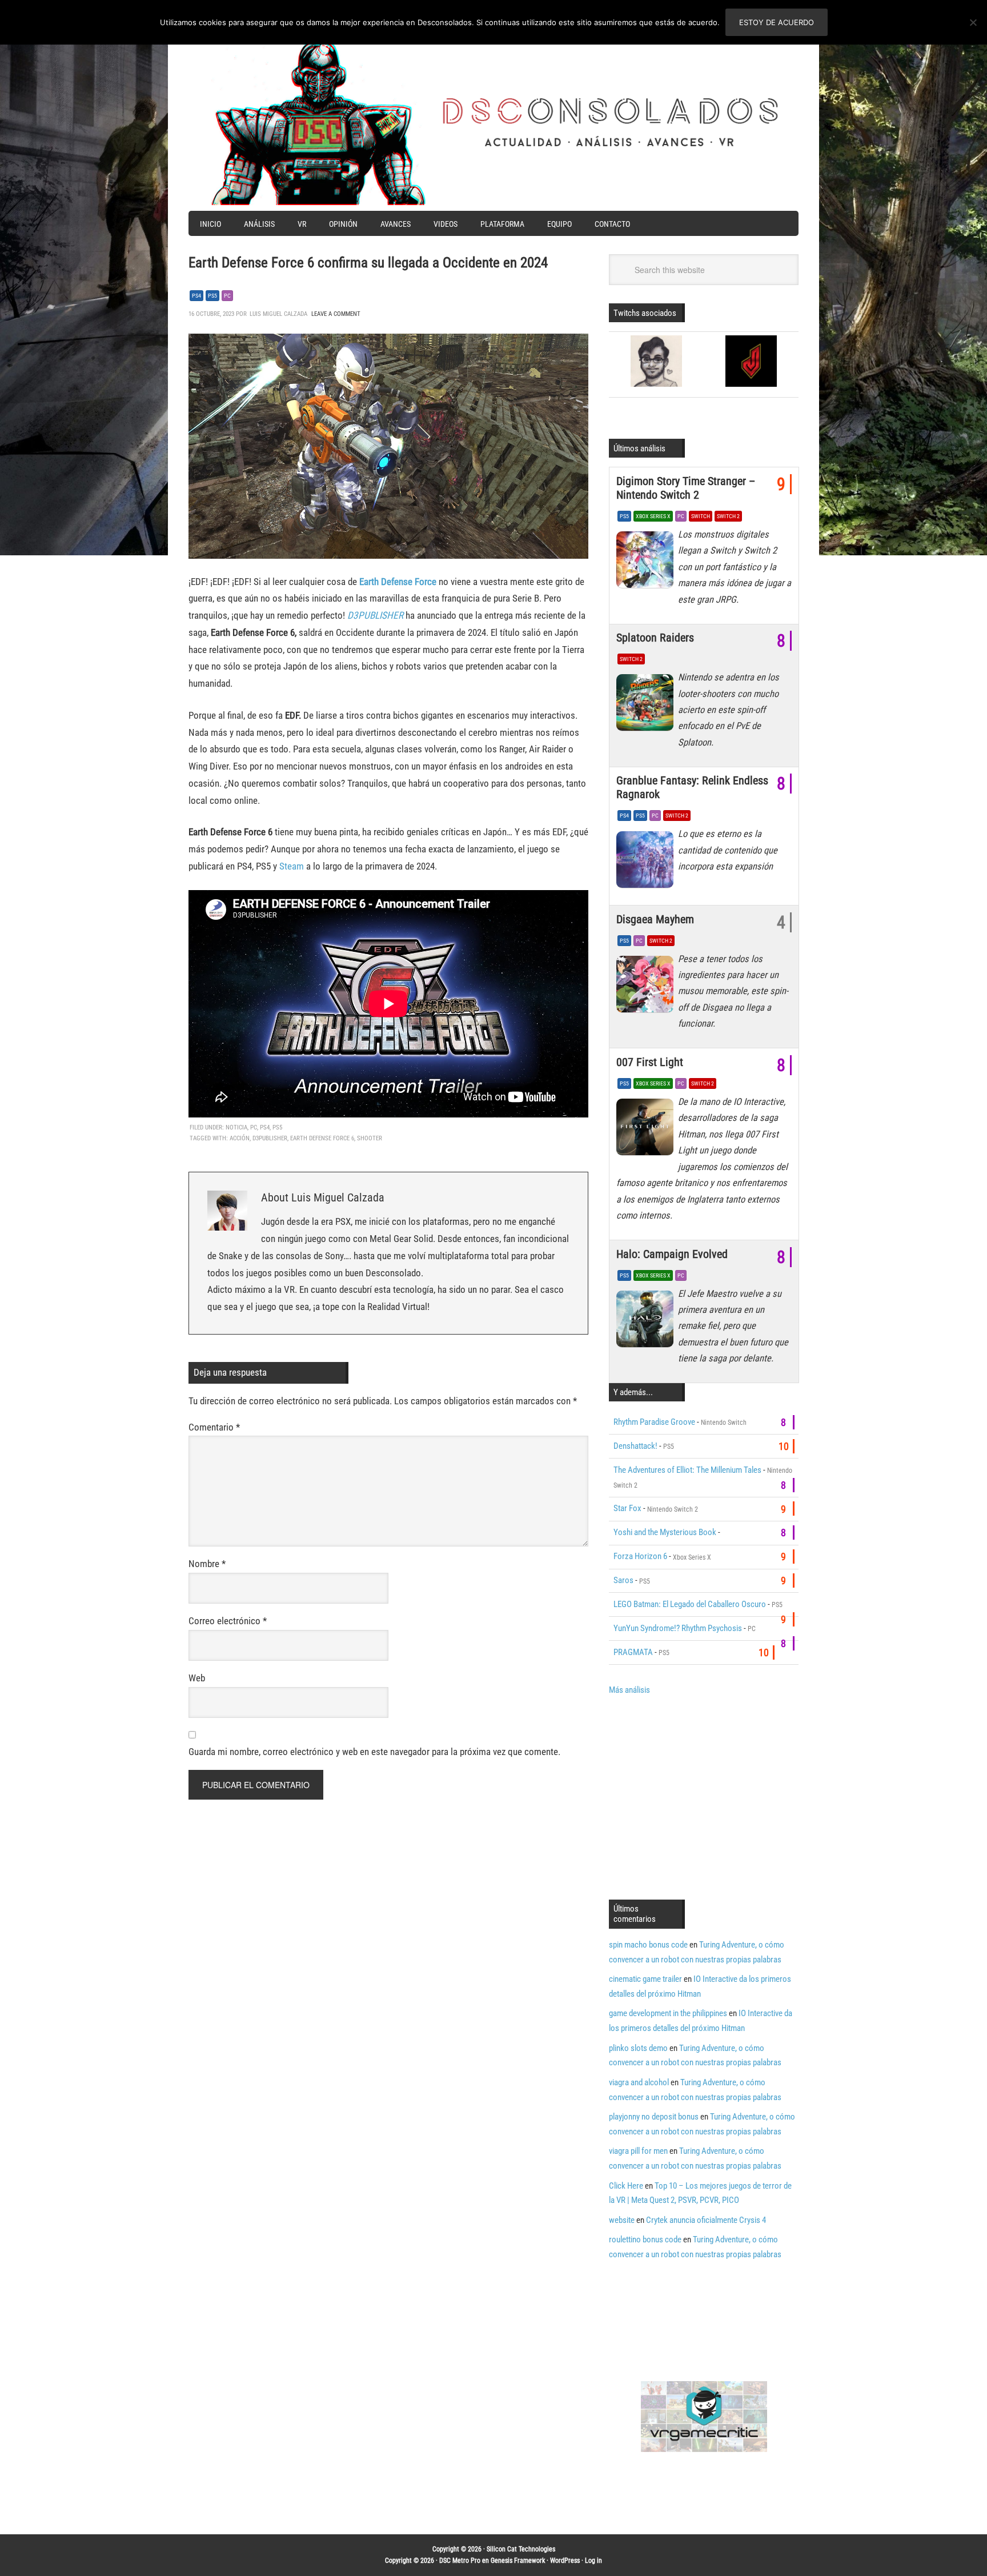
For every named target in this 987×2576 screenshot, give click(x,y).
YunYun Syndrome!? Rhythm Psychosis (678, 1628)
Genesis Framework (518, 2561)
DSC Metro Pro (460, 2561)
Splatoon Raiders (655, 638)
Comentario (214, 1427)
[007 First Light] (647, 1130)
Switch (701, 516)
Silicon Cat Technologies (521, 2549)
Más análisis (629, 1690)
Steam (293, 866)
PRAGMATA (633, 1652)
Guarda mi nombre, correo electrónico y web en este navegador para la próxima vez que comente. (374, 1752)
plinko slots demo (638, 2048)
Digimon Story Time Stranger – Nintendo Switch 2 (686, 488)
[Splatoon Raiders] (647, 706)
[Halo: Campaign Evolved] (647, 1322)
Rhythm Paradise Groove (654, 1422)
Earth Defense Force (398, 582)
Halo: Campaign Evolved (672, 1254)
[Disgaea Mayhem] (647, 987)
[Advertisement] (705, 1796)
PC (227, 296)
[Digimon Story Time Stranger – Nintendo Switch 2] (647, 563)
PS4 (196, 296)
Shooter (370, 1138)
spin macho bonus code (648, 1945)
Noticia (236, 1127)
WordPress (565, 2561)
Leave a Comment (336, 314)
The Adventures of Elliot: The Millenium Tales (687, 1470)
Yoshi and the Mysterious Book (665, 1532)
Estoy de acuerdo (777, 22)
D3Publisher (270, 1138)
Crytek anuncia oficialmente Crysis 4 (706, 2220)
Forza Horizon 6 (640, 1556)
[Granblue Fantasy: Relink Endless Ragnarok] (647, 862)
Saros (623, 1580)
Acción (240, 1138)
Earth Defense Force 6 (322, 1138)
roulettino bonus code (645, 2240)
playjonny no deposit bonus (654, 2117)
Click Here (626, 2186)
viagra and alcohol (639, 2082)
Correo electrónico (228, 1621)
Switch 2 (728, 516)
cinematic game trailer (645, 1979)
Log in (593, 2561)
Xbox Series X (653, 516)
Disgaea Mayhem (655, 919)
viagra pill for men (638, 2151)
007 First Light (650, 1062)
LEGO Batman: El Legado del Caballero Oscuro (690, 1604)
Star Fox (627, 1508)
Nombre (207, 1564)
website (622, 2220)
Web (197, 1678)
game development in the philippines (668, 2013)
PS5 (212, 296)
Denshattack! (635, 1446)
